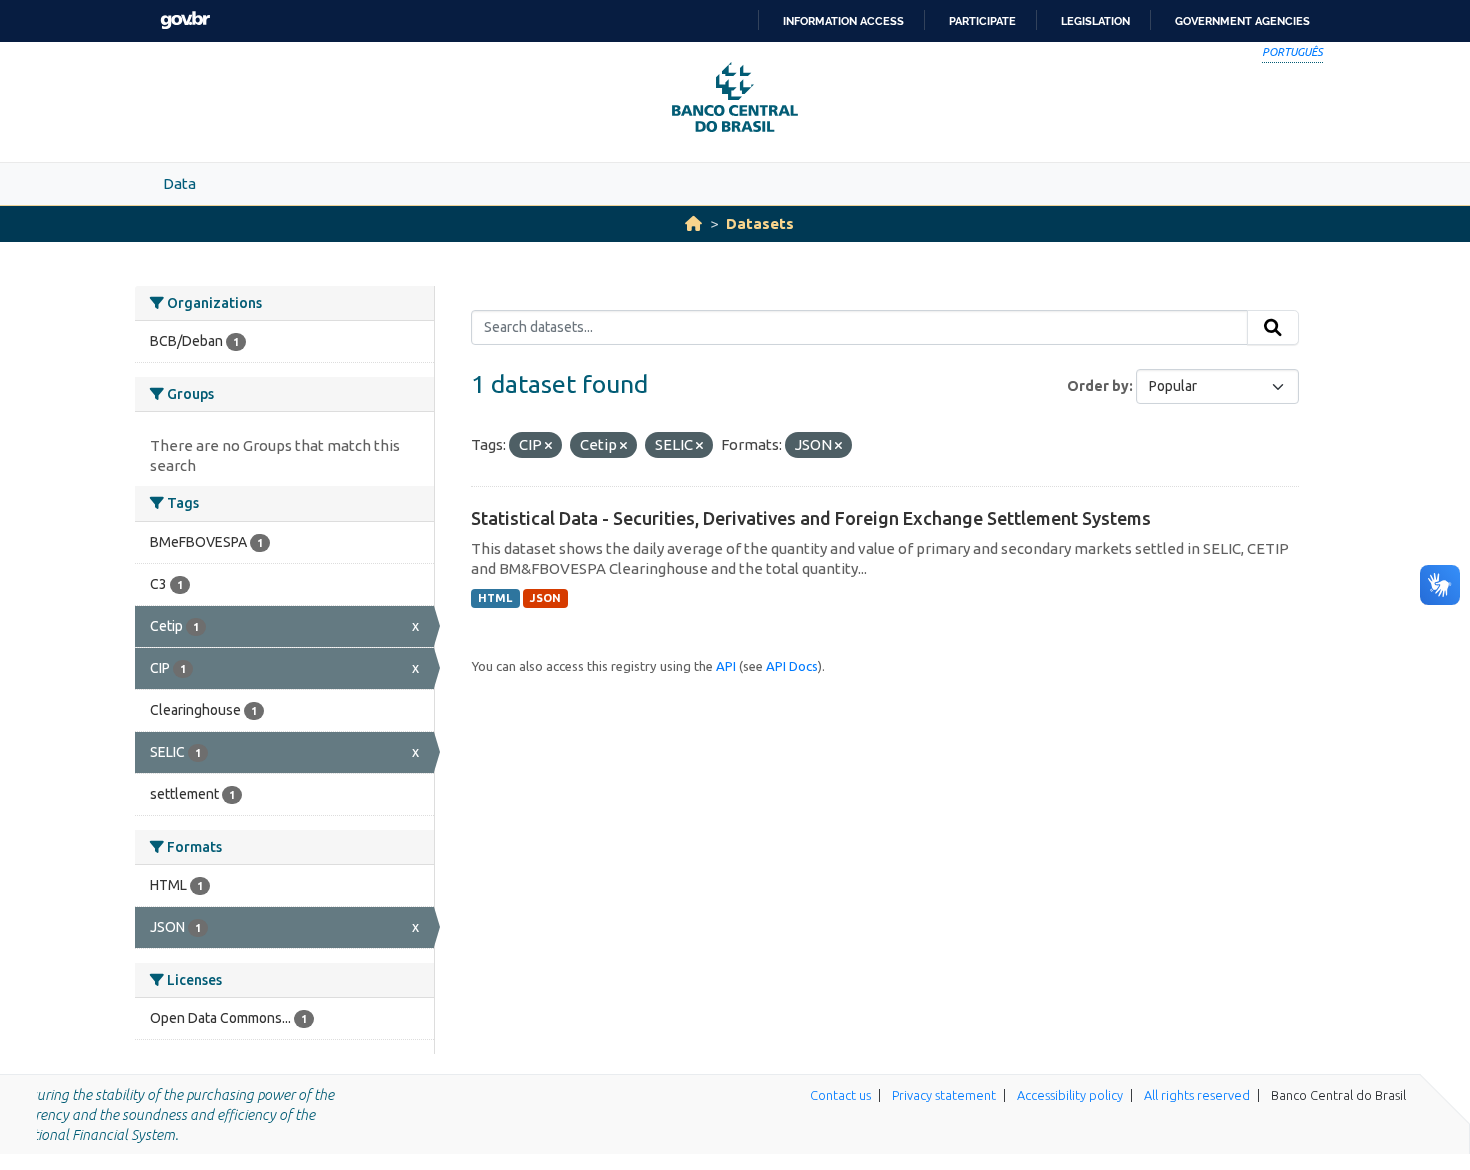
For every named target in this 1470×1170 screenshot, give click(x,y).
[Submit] (1273, 328)
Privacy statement (944, 1095)
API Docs (792, 666)
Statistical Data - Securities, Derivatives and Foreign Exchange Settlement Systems (811, 518)
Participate (982, 21)
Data (179, 183)
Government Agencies (1242, 21)
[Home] (693, 223)
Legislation (1095, 21)
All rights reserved (1197, 1095)
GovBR (185, 20)
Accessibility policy (1070, 1095)
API (726, 666)
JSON (545, 598)
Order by (1098, 386)
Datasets (760, 223)
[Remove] (548, 446)
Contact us (840, 1095)
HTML (495, 598)
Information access (843, 21)
